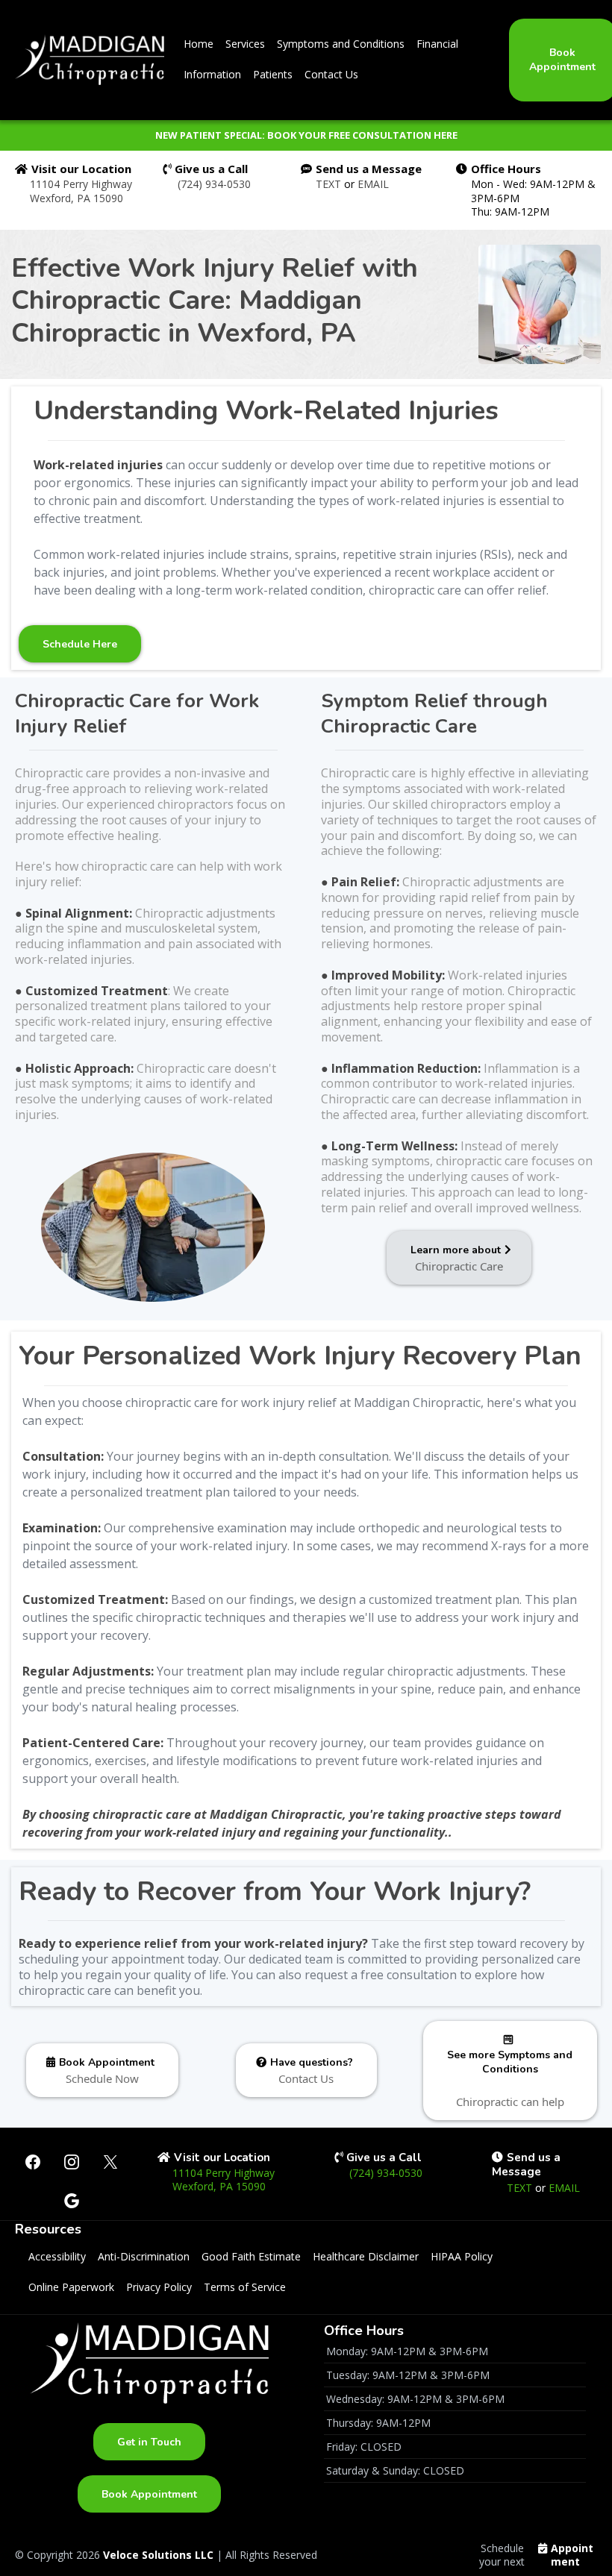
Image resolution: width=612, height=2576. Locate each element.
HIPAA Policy (462, 2256)
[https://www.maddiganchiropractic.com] (90, 60)
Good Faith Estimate (251, 2256)
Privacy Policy (159, 2287)
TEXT (330, 184)
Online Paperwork (71, 2287)
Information (212, 74)
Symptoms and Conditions (341, 44)
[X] (110, 2162)
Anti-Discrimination (144, 2256)
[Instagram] (72, 2162)
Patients (273, 74)
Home (199, 44)
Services (245, 44)
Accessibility (57, 2256)
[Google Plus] (72, 2201)
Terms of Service (245, 2287)
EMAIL (373, 184)
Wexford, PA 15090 (76, 198)
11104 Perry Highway (81, 184)
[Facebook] (33, 2162)
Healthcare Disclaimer (366, 2256)
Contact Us (331, 74)
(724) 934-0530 (214, 184)
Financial (437, 44)
